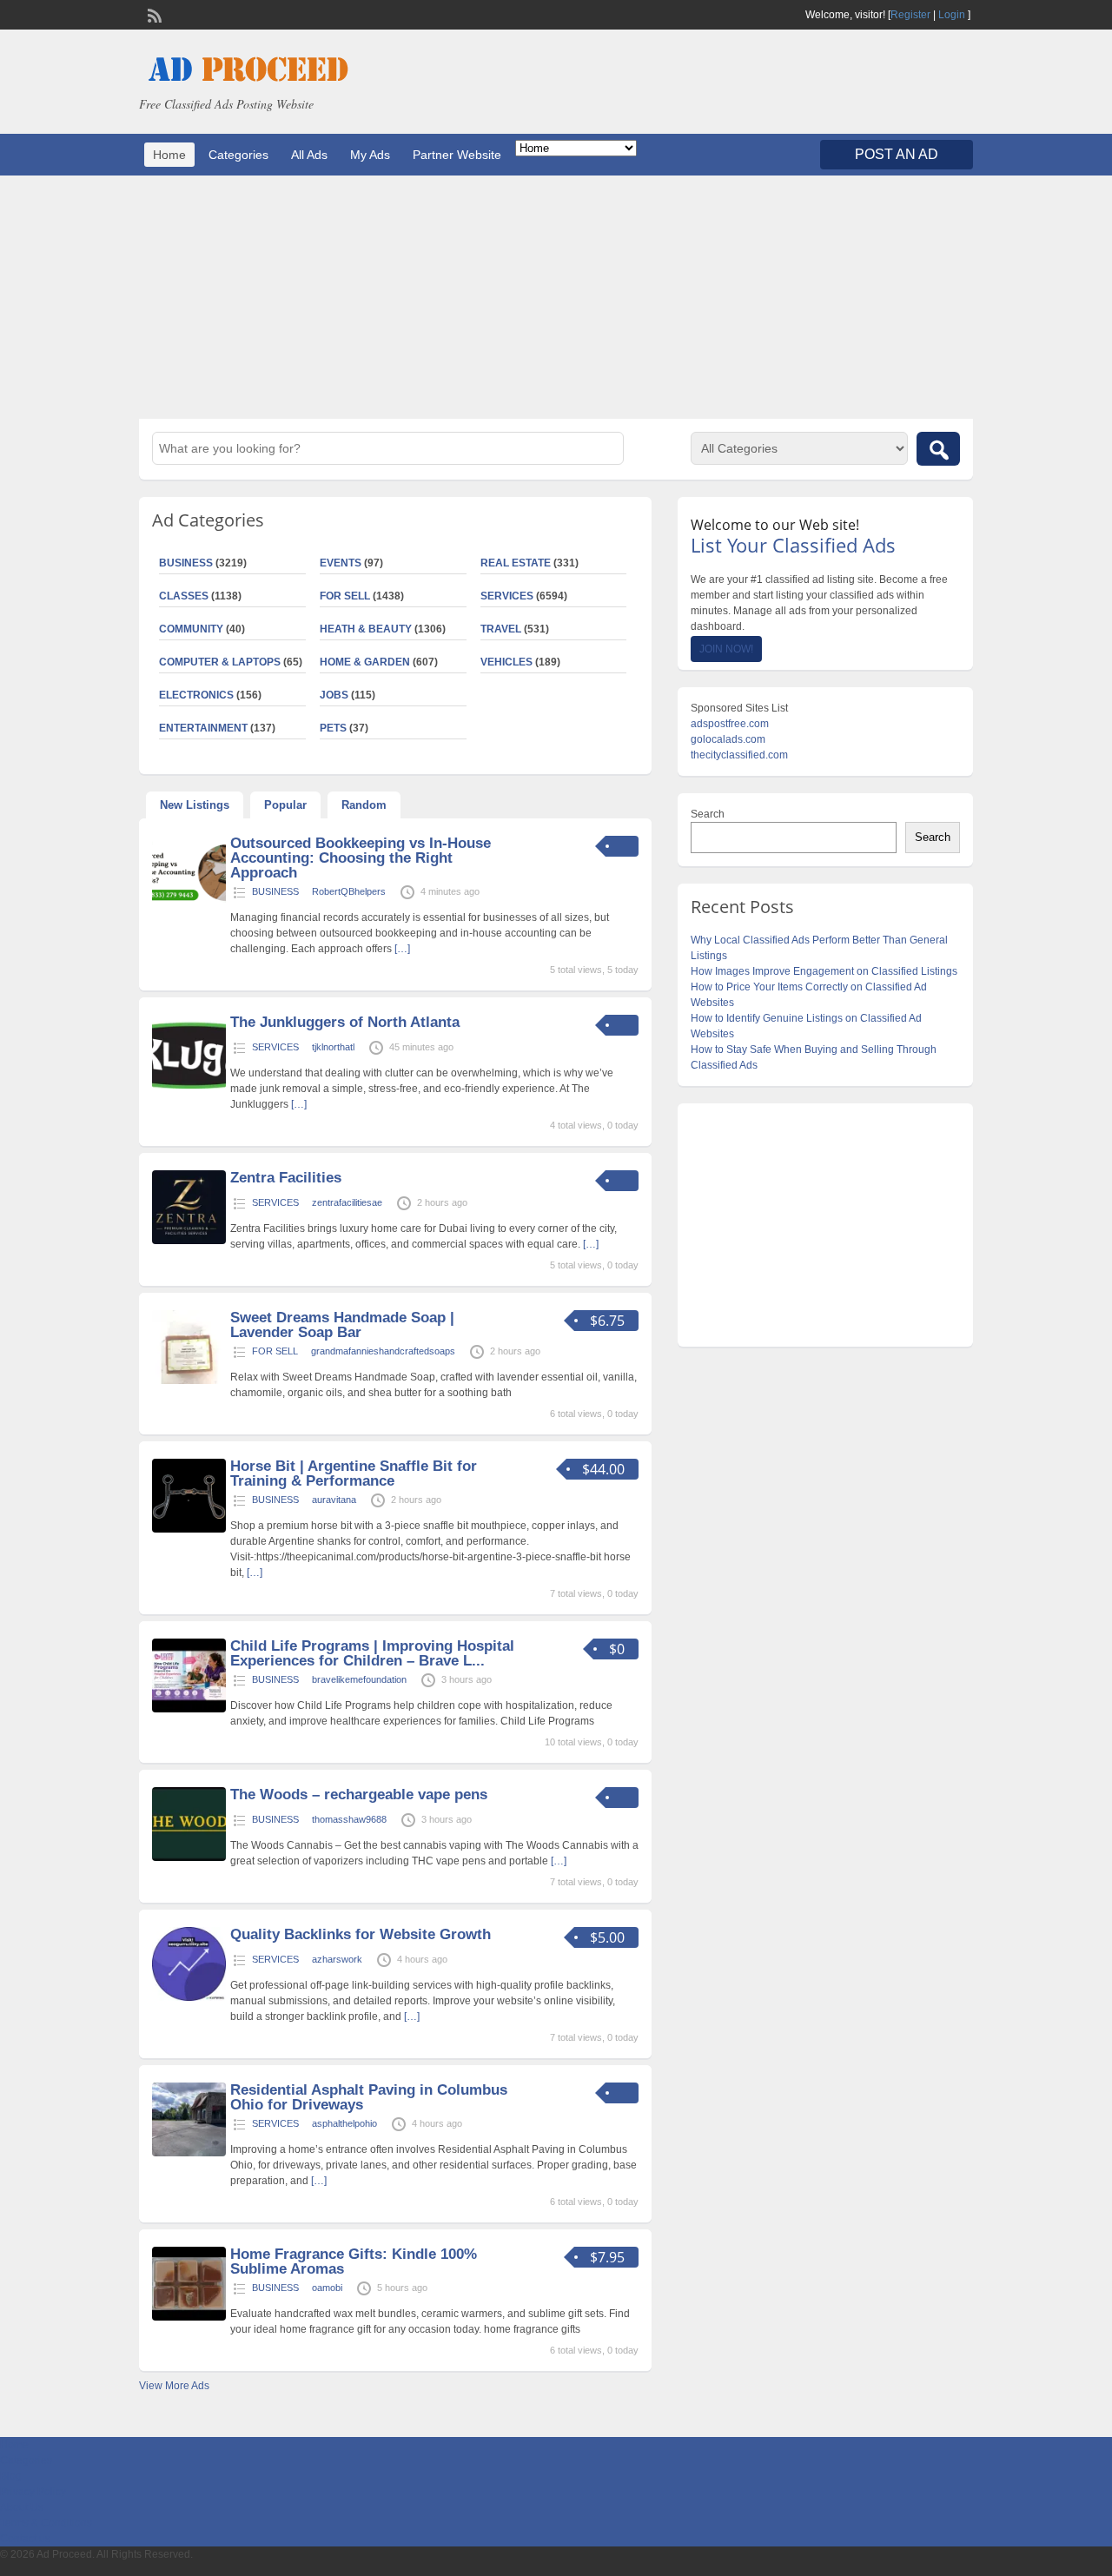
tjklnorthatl (333, 1047)
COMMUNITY (191, 629)
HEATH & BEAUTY (366, 629)
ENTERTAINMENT (203, 728)
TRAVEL (501, 629)
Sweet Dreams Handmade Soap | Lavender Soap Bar (342, 1325)
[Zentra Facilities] (189, 1241)
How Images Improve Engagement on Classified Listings (824, 971)
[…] (402, 949)
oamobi (327, 2288)
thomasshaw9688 (349, 1819)
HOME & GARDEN (365, 662)
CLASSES (184, 596)
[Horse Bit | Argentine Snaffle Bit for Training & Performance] (189, 1529)
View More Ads (174, 2386)
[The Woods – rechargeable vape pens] (189, 1858)
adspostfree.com (730, 724)
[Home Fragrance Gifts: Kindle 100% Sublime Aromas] (189, 2317)
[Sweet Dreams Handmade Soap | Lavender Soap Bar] (189, 1381)
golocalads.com (728, 739)
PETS (333, 728)
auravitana (334, 1500)
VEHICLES (506, 662)
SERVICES (507, 596)
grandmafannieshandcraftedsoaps (383, 1351)
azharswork (337, 1959)
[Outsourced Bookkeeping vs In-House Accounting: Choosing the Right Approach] (189, 906)
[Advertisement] (556, 297)
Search (708, 814)
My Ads (370, 155)
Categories (238, 155)
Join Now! (726, 649)
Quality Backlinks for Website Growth (361, 1934)
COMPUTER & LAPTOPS (220, 662)
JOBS (334, 695)
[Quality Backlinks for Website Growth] (189, 1997)
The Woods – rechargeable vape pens (359, 1795)
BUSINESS (186, 563)
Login (952, 15)
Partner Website (457, 155)
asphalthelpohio (344, 2123)
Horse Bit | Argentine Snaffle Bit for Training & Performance (354, 1473)
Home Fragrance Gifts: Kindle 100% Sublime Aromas (354, 2261)
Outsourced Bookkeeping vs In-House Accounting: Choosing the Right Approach (361, 858)
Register (910, 15)
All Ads (309, 155)
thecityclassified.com (739, 755)
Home (169, 155)
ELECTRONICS (196, 695)
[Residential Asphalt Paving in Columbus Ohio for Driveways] (189, 2153)
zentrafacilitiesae (347, 1202)
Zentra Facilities (286, 1178)
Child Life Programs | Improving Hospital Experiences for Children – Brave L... (372, 1653)
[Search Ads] (938, 449)
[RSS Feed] (153, 14)
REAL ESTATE (516, 563)
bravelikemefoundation (359, 1679)
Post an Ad (897, 154)
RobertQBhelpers (349, 891)
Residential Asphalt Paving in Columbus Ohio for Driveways (369, 2097)
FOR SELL (345, 596)
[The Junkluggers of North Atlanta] (189, 1085)
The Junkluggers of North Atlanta (345, 1022)
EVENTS (341, 563)
